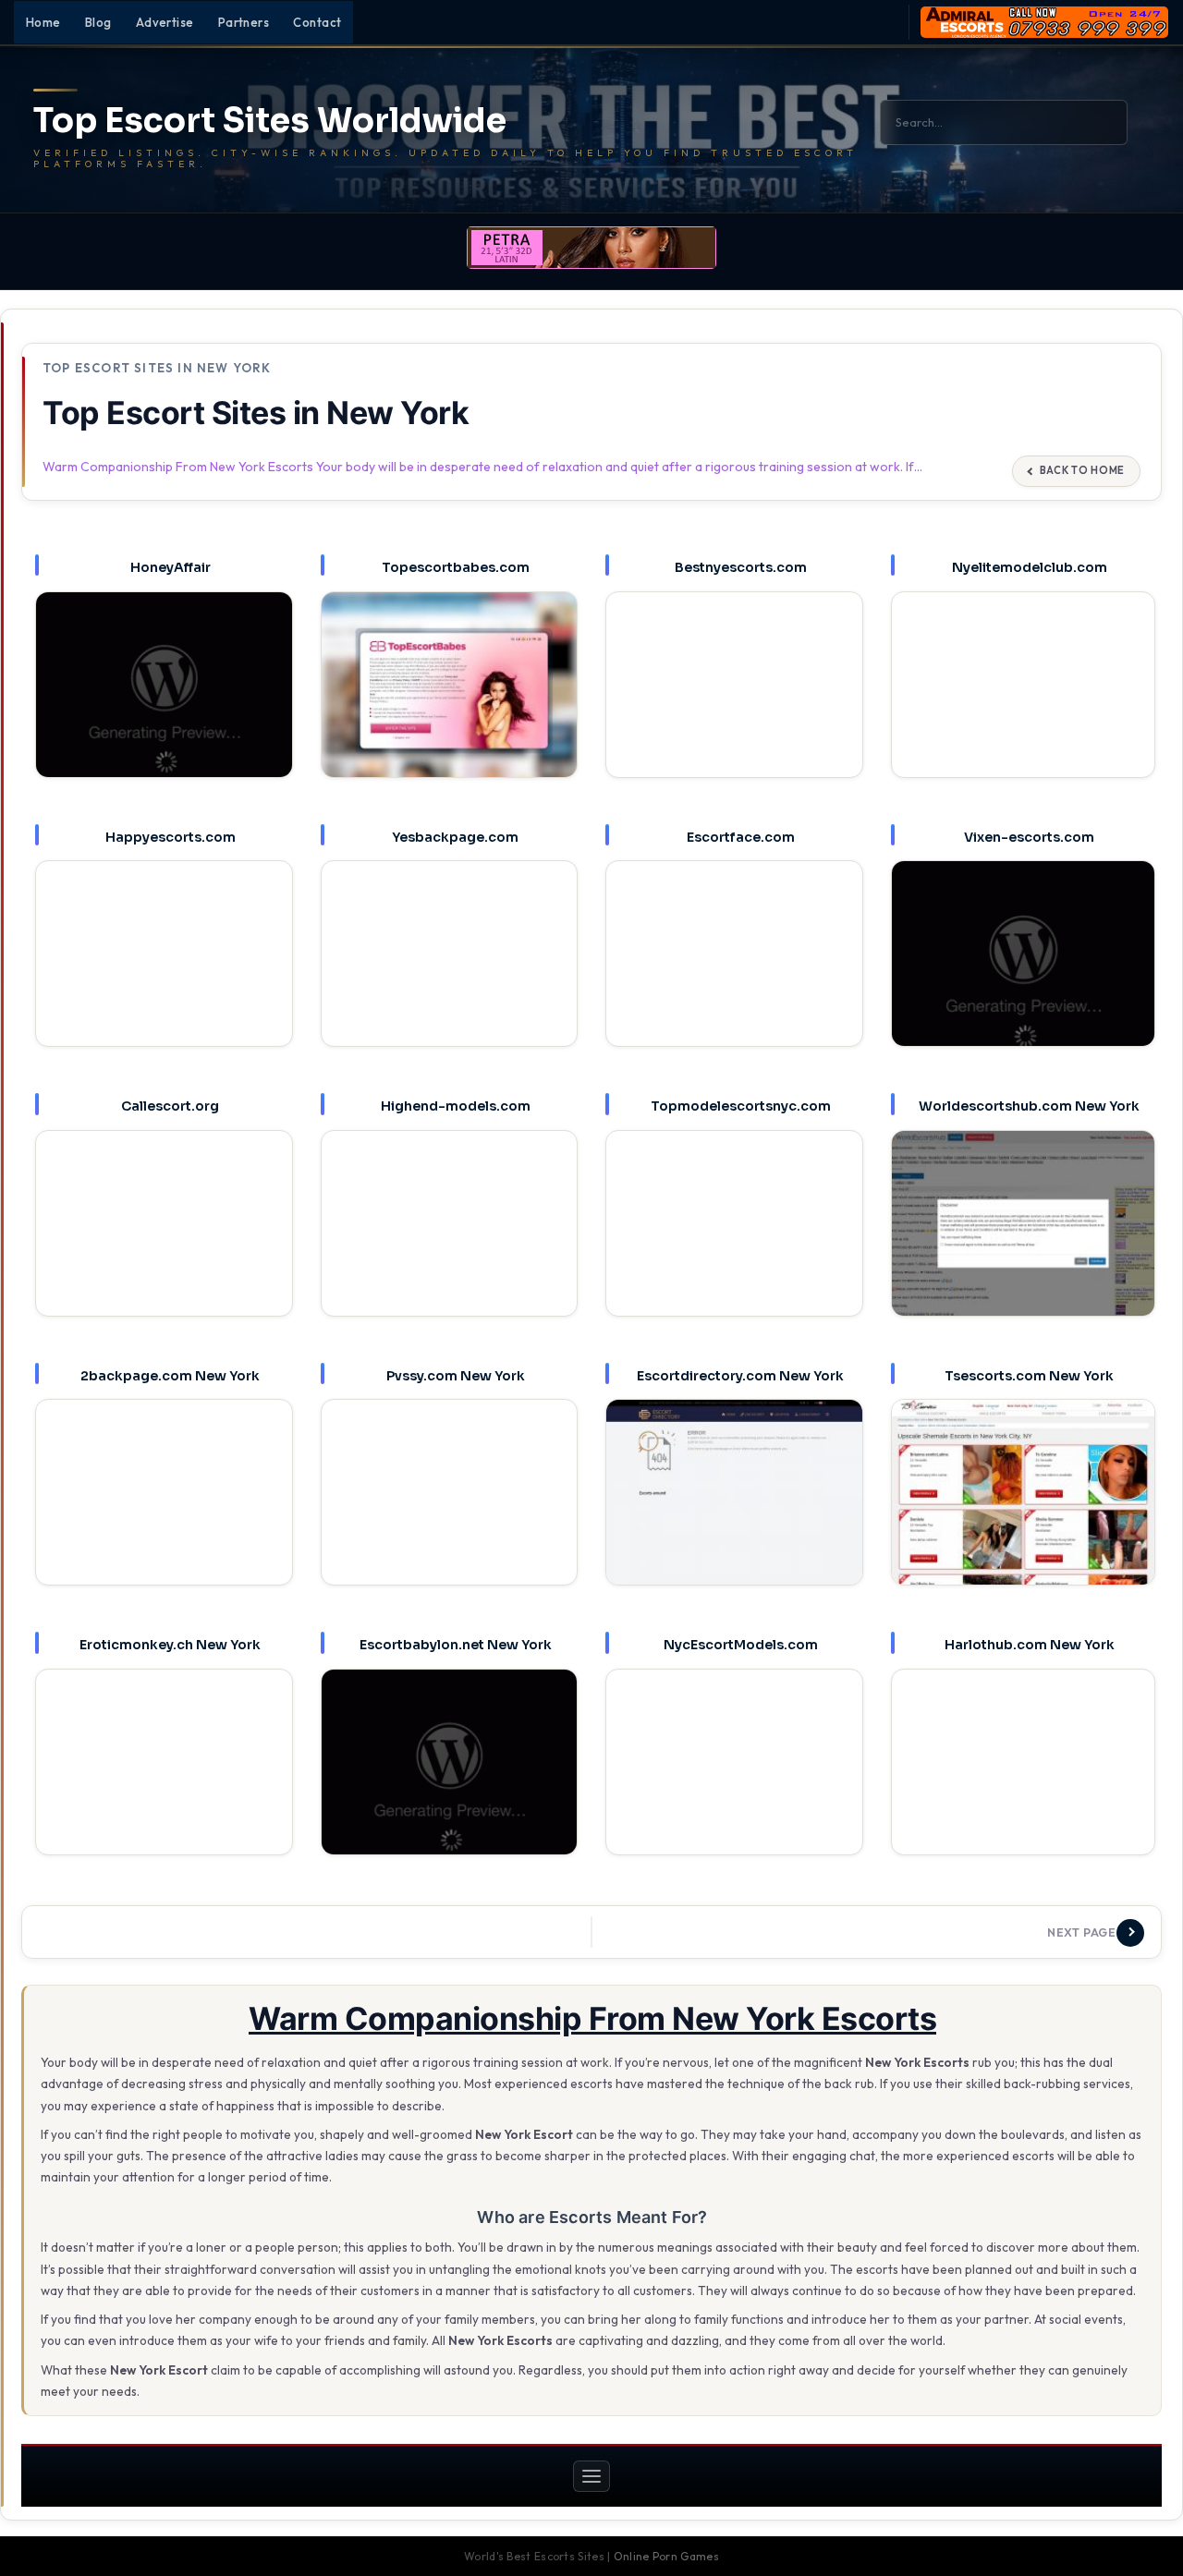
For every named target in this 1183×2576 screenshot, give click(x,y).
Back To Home (1082, 470)
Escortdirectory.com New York (740, 1376)
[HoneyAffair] (164, 693)
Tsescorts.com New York (1029, 1376)
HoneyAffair (171, 567)
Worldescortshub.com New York (1029, 1106)
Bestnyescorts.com (741, 567)
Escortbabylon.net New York (456, 1645)
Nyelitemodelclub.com (1030, 567)
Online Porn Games (666, 2556)
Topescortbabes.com (456, 567)
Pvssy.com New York (456, 1376)
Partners (244, 22)
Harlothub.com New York (1030, 1645)
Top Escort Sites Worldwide (270, 121)
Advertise (165, 22)
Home (43, 22)
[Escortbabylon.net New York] (450, 1770)
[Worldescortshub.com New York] (1023, 1234)
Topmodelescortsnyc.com (741, 1106)
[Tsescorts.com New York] (1023, 1503)
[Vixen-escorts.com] (1023, 964)
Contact (317, 22)
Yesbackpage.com (455, 837)
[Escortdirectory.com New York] (734, 1500)
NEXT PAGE (1082, 1932)
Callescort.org (170, 1106)
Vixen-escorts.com (1029, 837)
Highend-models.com (456, 1106)
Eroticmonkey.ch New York (170, 1645)
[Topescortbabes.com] (450, 693)
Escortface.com (741, 837)
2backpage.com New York (170, 1376)
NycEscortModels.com (741, 1645)
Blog (98, 22)
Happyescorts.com (171, 837)
